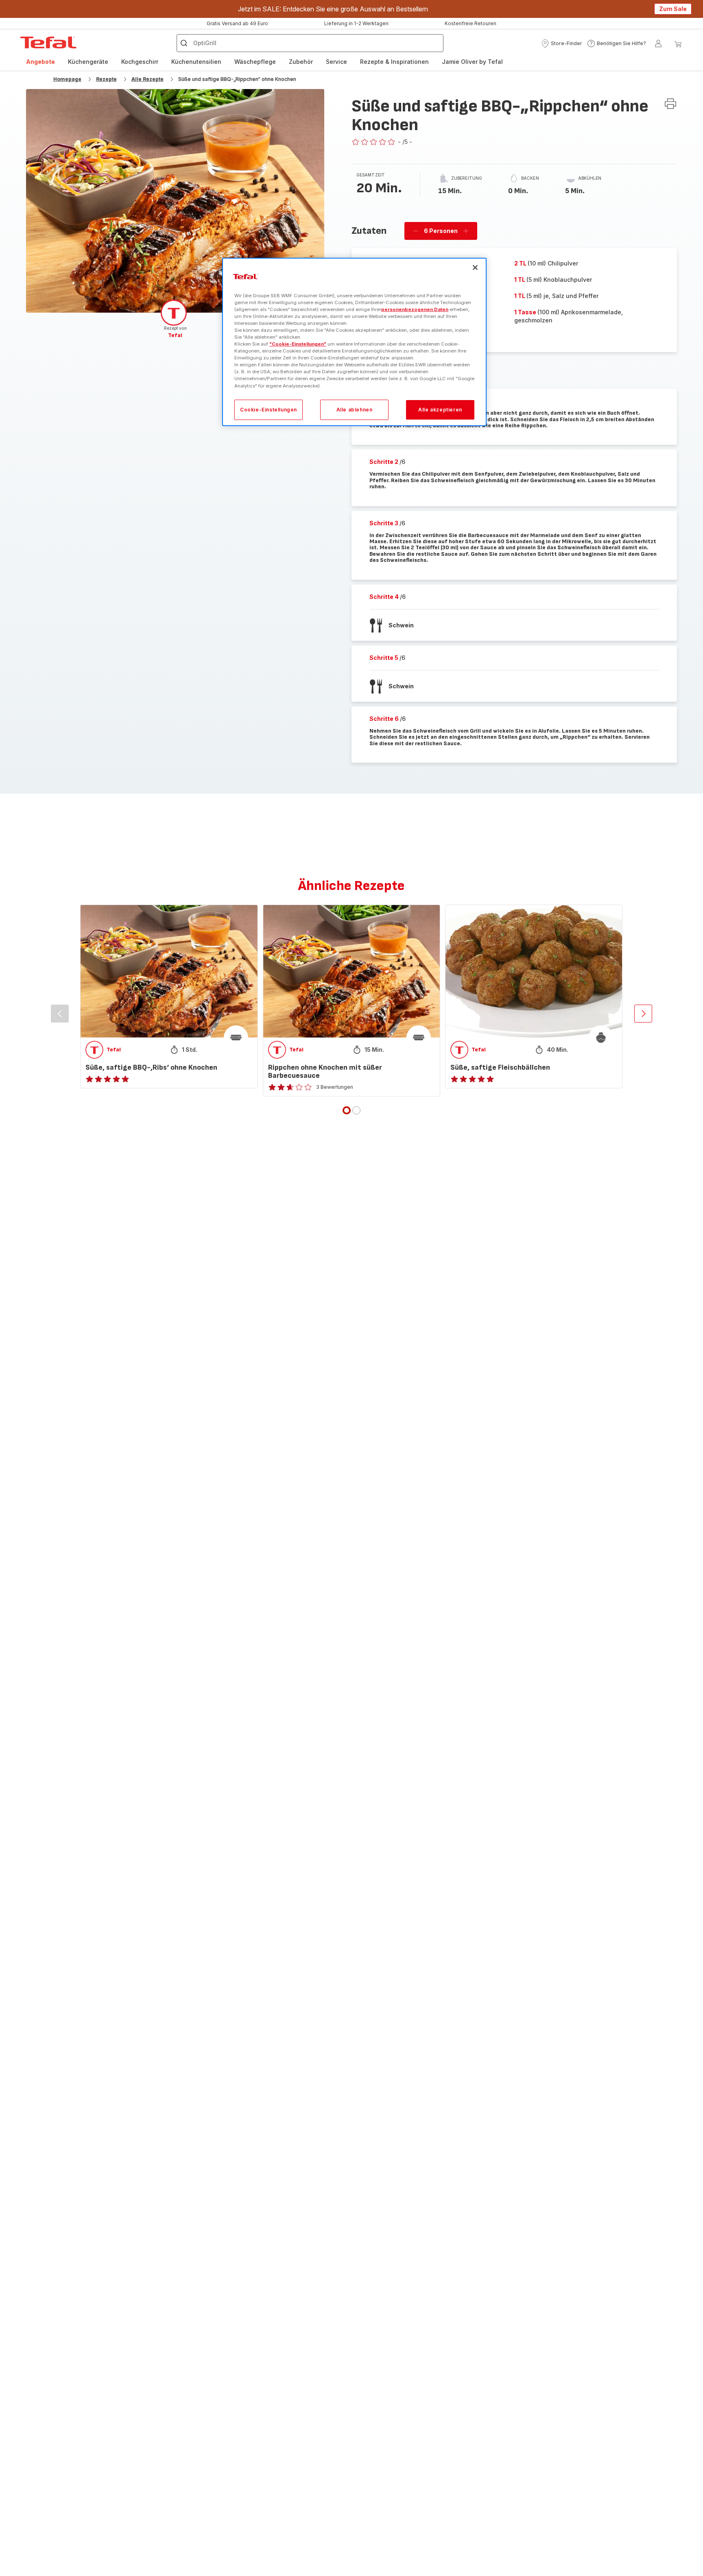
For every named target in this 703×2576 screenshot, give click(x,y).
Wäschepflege (255, 62)
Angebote (40, 62)
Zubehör (301, 62)
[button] (562, 44)
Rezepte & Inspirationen (394, 62)
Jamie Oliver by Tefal (472, 62)
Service (336, 62)
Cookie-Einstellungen (269, 409)
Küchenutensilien (196, 62)
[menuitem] (40, 62)
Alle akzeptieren (440, 409)
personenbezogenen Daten (415, 309)
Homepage (67, 79)
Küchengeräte (88, 62)
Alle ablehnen (355, 409)
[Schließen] (475, 268)
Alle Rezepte (147, 79)
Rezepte (106, 79)
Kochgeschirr (140, 62)
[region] (354, 342)
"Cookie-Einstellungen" (298, 344)
